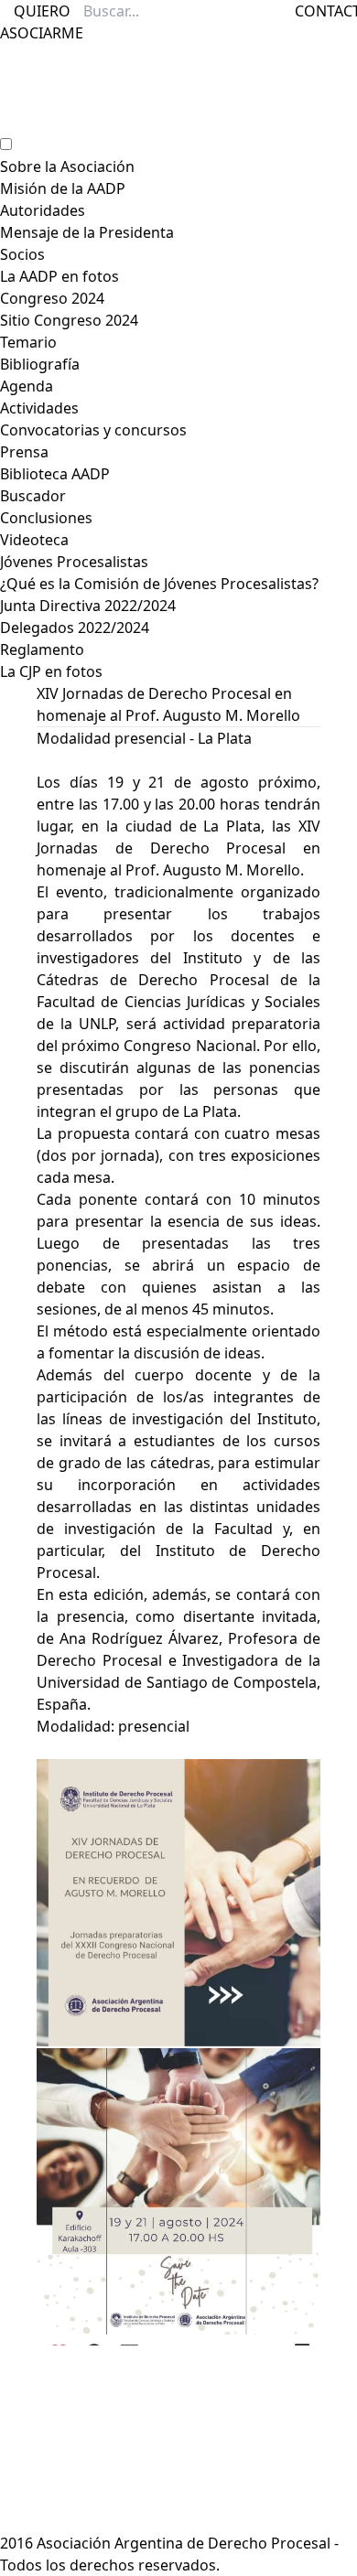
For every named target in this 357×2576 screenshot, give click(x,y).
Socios (22, 254)
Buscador (33, 496)
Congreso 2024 (52, 298)
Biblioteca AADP (55, 474)
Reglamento (42, 649)
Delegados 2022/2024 (75, 628)
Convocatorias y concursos (93, 430)
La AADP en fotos (59, 276)
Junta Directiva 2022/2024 (88, 606)
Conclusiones (46, 518)
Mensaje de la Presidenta (87, 232)
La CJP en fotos (51, 671)
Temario (28, 342)
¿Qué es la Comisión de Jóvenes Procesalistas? (159, 584)
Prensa (24, 452)
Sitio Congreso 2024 (69, 320)
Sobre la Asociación (67, 166)
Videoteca (34, 540)
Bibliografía (40, 364)
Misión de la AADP (63, 188)
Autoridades (43, 210)
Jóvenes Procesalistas (74, 562)
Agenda (27, 386)
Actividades (39, 408)
